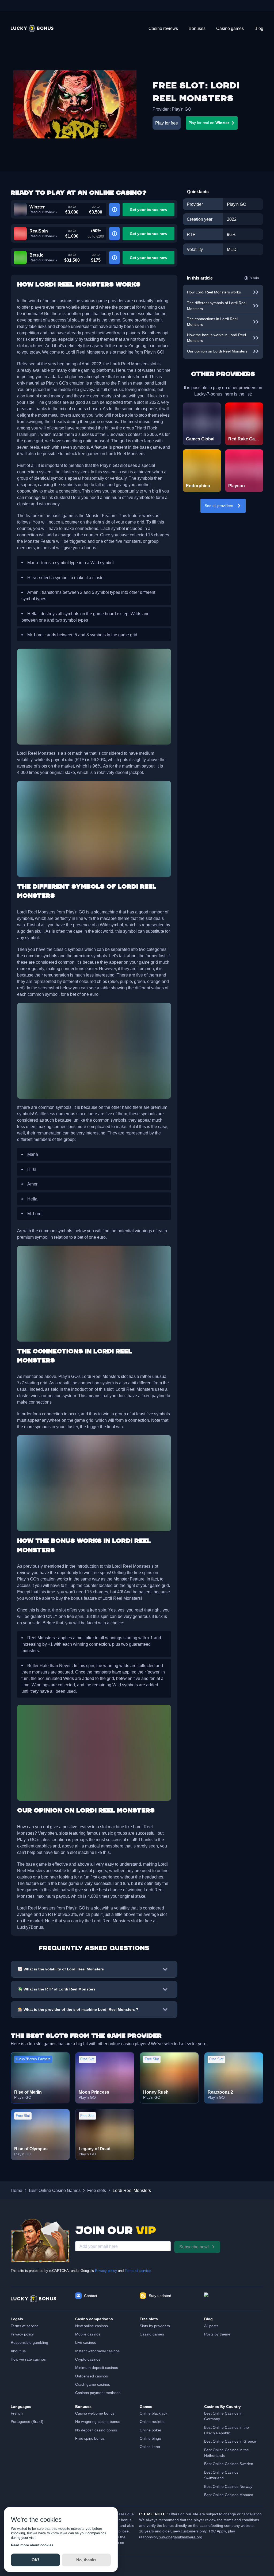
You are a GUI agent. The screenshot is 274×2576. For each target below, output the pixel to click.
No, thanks (86, 2560)
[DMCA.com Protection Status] (234, 2299)
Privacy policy (106, 2271)
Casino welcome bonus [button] (95, 2413)
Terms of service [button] (25, 2326)
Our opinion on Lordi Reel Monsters (217, 351)
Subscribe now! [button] (194, 2247)
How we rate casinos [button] (28, 2359)
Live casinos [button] (86, 2342)
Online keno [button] (150, 2447)
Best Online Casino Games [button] (55, 2190)
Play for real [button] (209, 123)
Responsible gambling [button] (29, 2342)
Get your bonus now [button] (149, 210)
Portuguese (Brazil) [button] (27, 2422)
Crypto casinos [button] (88, 2359)
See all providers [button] (219, 506)
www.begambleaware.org (181, 2537)
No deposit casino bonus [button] (96, 2430)
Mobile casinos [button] (88, 2334)
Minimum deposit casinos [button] (97, 2368)
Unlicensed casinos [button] (92, 2376)
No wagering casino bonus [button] (98, 2422)
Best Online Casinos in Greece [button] (230, 2441)
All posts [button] (211, 2326)
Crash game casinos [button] (93, 2384)
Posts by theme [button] (217, 2334)
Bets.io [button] (37, 255)
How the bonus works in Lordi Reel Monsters (216, 338)
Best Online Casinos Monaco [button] (229, 2495)
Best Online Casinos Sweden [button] (229, 2464)
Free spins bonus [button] (90, 2438)
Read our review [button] (42, 212)
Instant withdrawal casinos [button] (97, 2351)
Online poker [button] (151, 2430)
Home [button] (16, 2190)
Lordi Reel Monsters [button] (132, 2190)
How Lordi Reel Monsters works (214, 292)
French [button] (17, 2413)
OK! (35, 2560)
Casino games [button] (152, 2334)
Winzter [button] (37, 207)
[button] (32, 28)
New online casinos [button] (92, 2326)
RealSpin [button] (39, 231)
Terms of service (138, 2271)
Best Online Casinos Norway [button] (228, 2486)
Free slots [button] (97, 2190)
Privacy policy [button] (22, 2334)
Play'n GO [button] (181, 109)
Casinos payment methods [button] (98, 2393)
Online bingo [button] (150, 2438)
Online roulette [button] (152, 2422)
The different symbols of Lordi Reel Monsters (217, 306)
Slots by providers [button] (155, 2326)
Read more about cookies (32, 2545)
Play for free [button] (167, 123)
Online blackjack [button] (153, 2413)
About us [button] (18, 2351)
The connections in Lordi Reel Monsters (212, 322)
